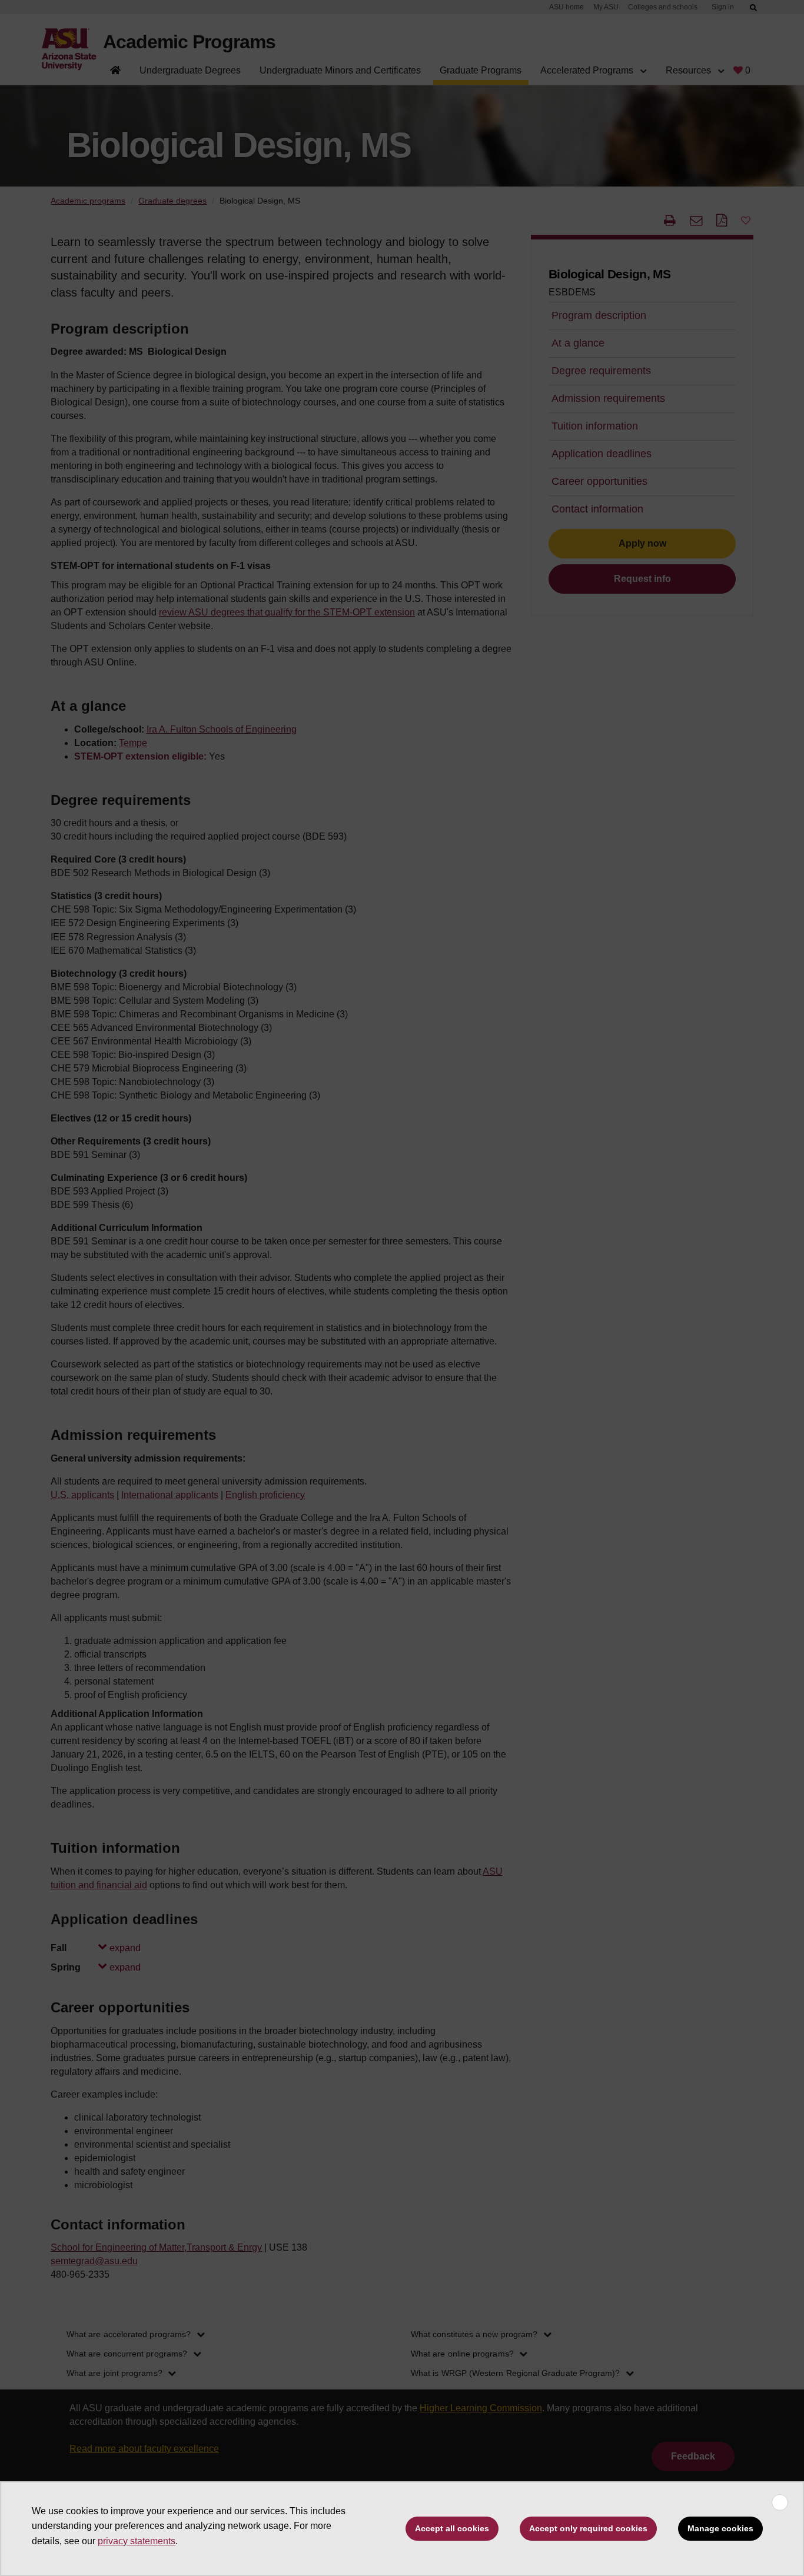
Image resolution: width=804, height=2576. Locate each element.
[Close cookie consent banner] (780, 2502)
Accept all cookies (452, 2528)
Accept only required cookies (588, 2528)
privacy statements (137, 2541)
